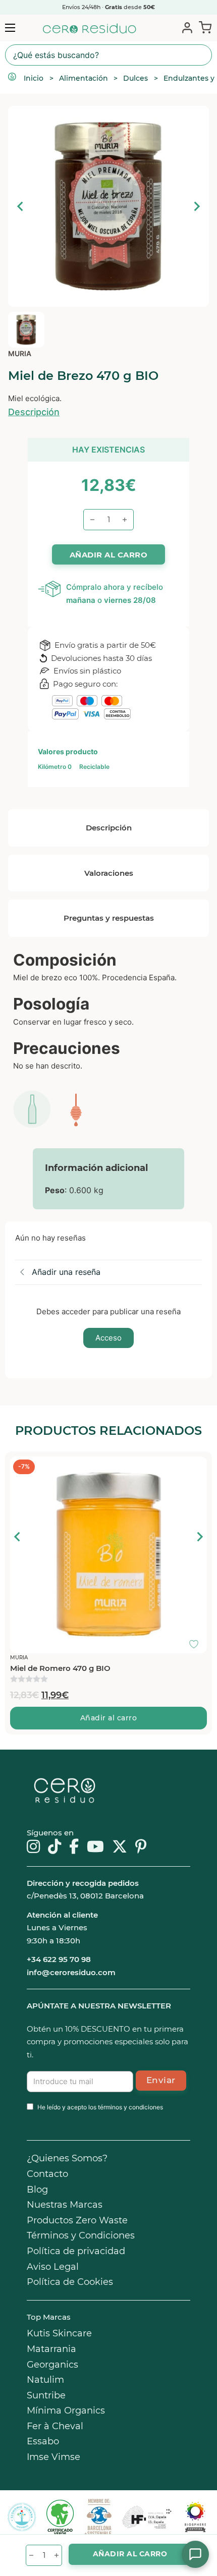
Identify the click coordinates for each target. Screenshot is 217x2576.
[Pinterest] (141, 1847)
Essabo (43, 2441)
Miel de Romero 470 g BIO (60, 1668)
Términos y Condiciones (81, 2235)
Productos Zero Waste (77, 2220)
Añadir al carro (109, 1718)
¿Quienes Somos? (67, 2158)
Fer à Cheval (55, 2426)
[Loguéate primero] (197, 1467)
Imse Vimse (53, 2457)
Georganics (52, 2365)
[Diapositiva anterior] (21, 206)
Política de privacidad (76, 2251)
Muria (20, 353)
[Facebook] (74, 1847)
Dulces (135, 78)
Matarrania (51, 2349)
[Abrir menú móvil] (10, 28)
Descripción (34, 412)
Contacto (47, 2174)
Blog (37, 2190)
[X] (120, 1847)
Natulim (45, 2380)
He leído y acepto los (100, 2107)
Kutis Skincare (59, 2333)
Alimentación (84, 78)
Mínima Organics (66, 2411)
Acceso (108, 1338)
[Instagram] (33, 1847)
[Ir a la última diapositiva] (18, 1537)
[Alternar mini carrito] (203, 27)
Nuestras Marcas (65, 2205)
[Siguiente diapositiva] (196, 206)
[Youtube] (95, 1847)
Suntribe (46, 2395)
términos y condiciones (130, 2107)
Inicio (34, 78)
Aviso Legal (53, 2267)
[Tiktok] (55, 1847)
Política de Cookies (70, 2282)
